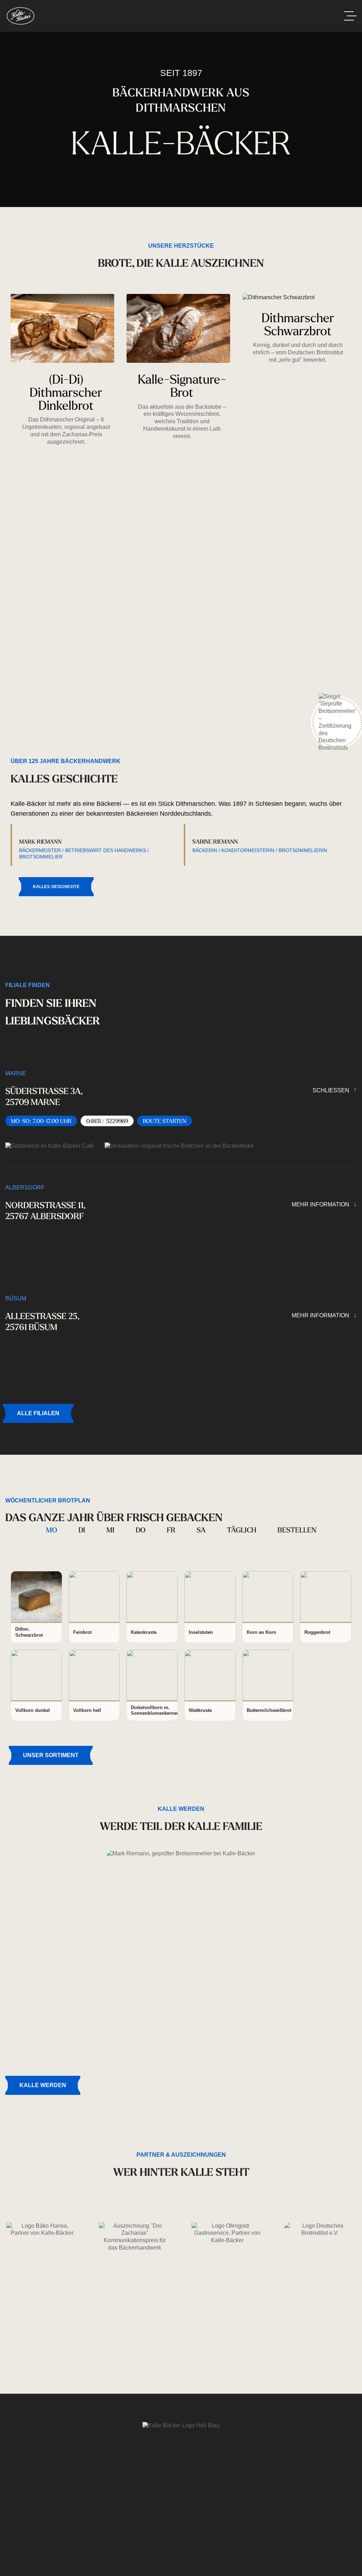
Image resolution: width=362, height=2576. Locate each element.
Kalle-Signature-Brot (182, 385)
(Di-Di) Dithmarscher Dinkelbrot (66, 392)
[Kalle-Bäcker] (21, 16)
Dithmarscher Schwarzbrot (298, 324)
